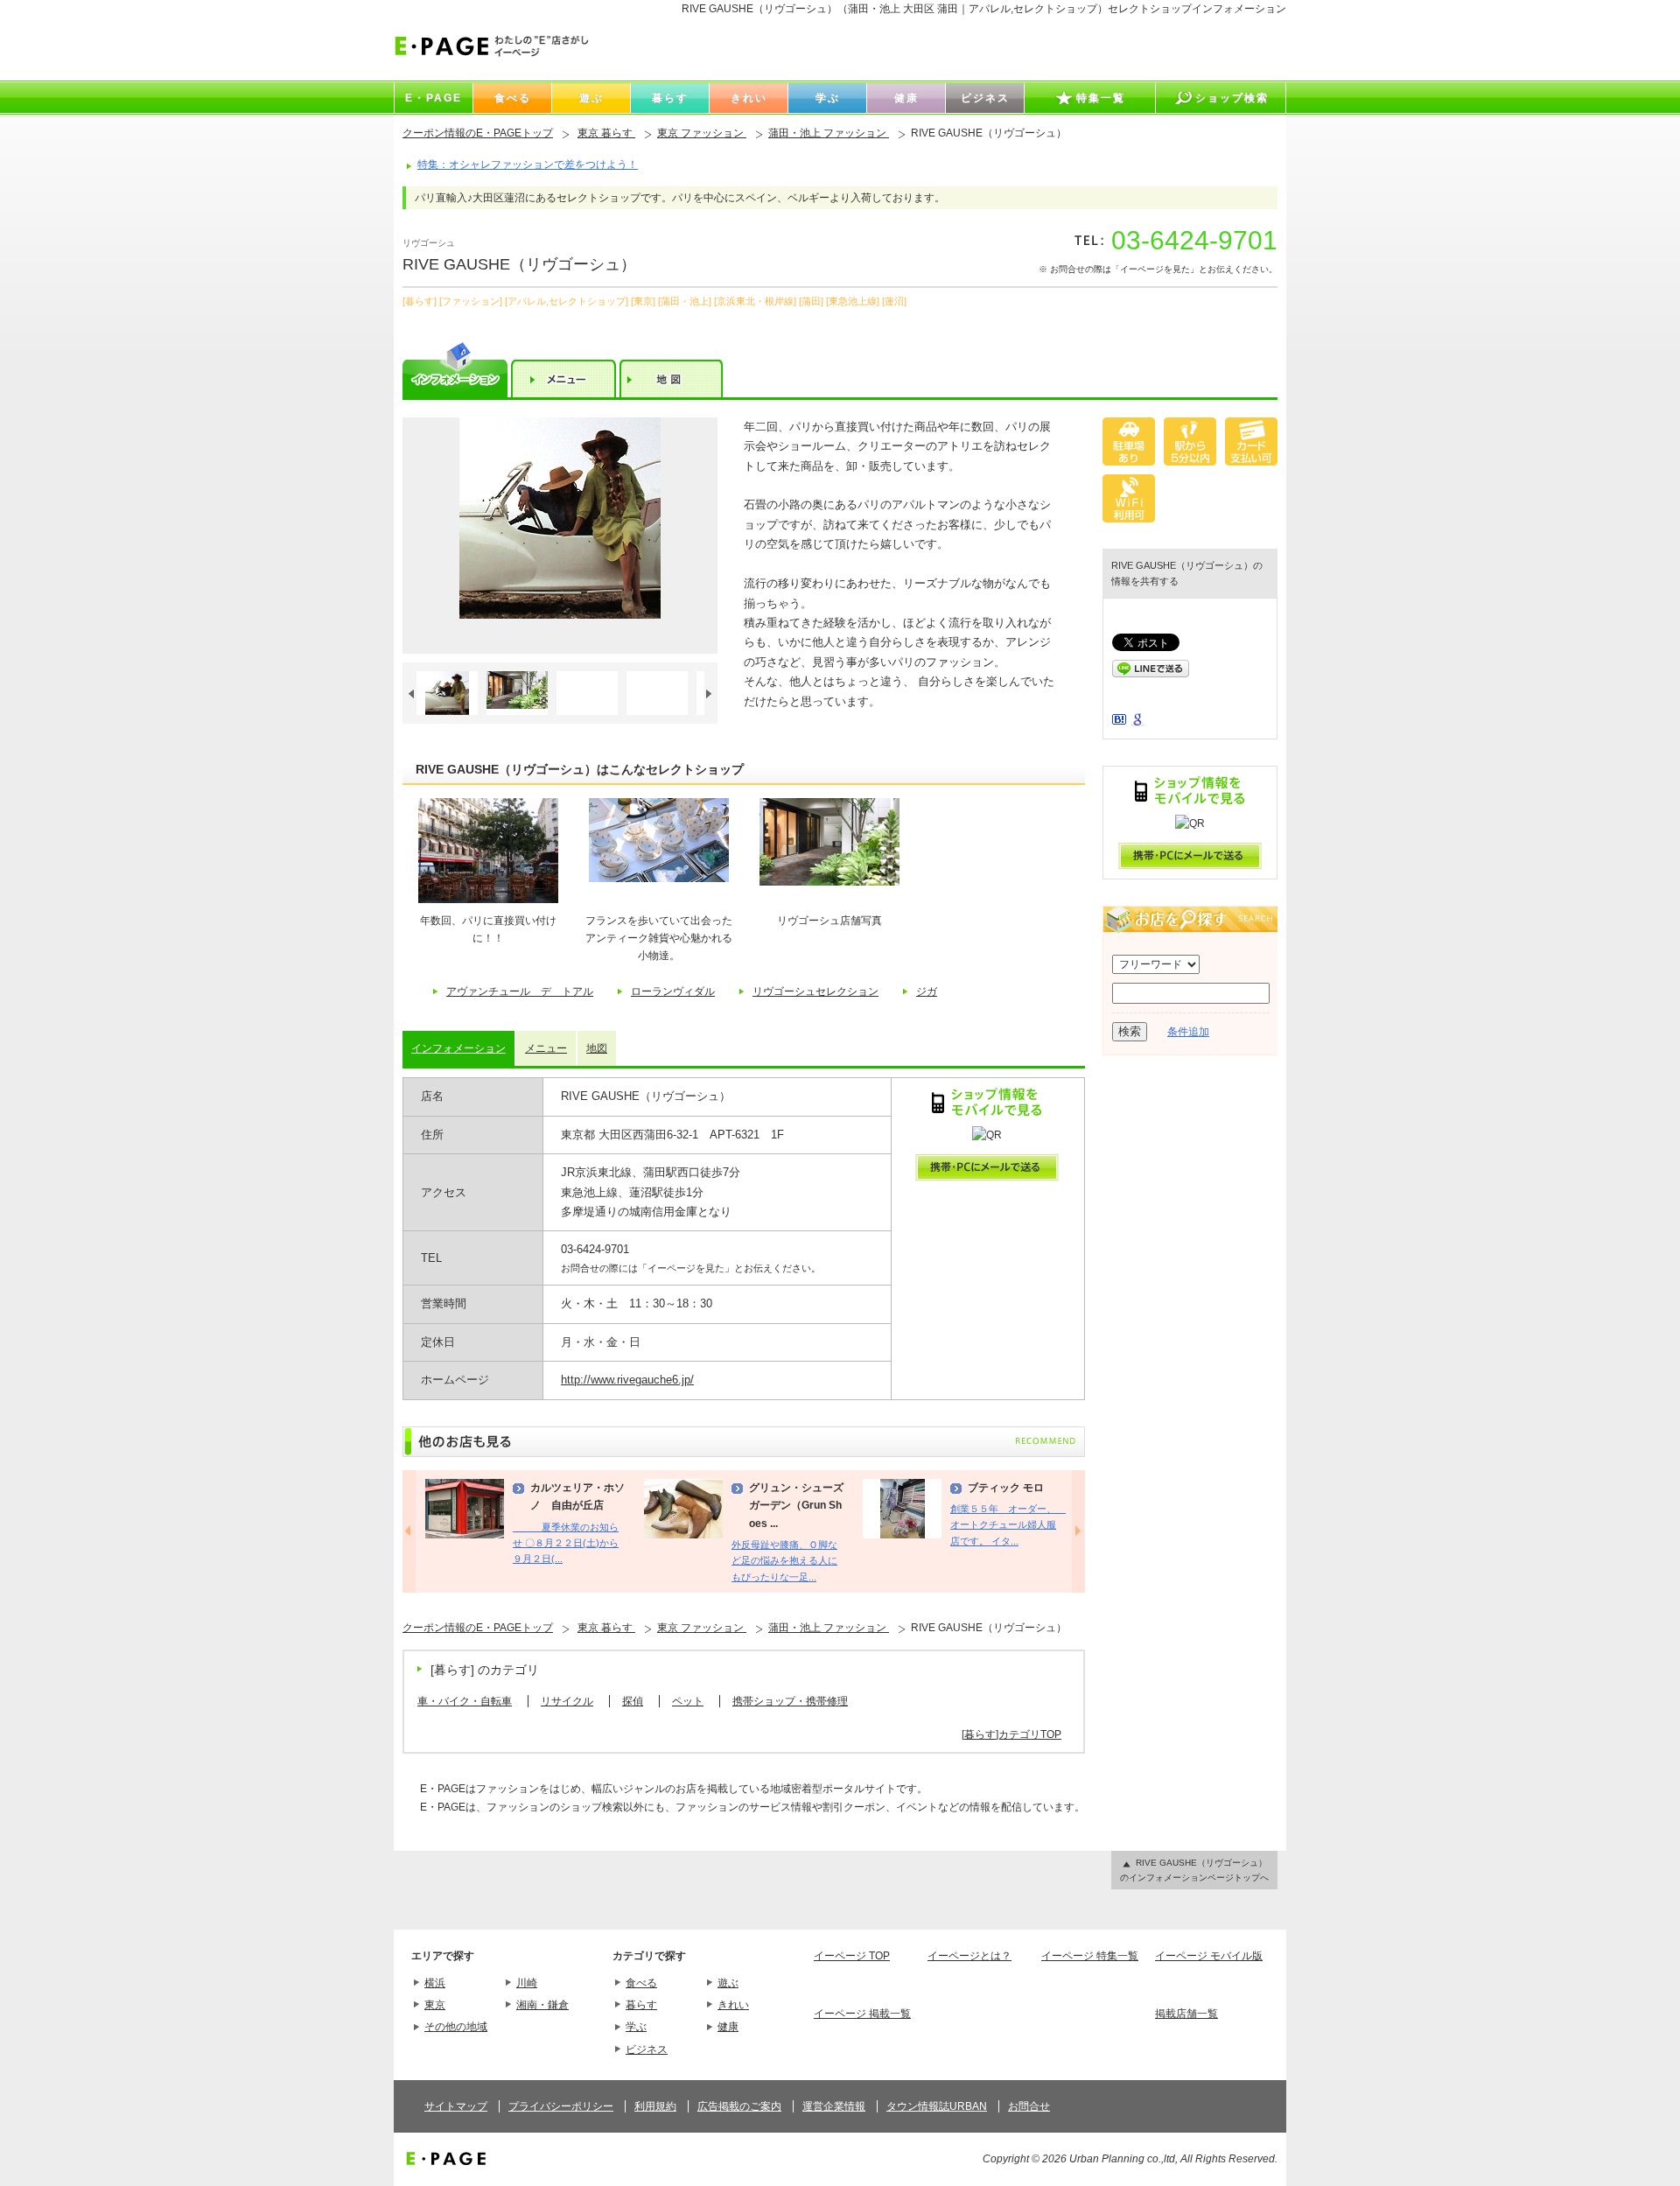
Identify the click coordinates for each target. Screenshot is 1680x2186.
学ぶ (636, 2027)
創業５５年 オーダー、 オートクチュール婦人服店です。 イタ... (1008, 1525)
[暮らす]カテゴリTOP (1011, 1734)
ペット (688, 1701)
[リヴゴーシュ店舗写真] (829, 882)
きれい (733, 2005)
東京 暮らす (606, 133)
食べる (641, 1983)
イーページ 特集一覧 (1090, 1956)
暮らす (641, 2005)
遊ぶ (728, 1983)
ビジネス (647, 2049)
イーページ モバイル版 (1209, 1956)
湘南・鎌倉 (542, 2005)
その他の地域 (456, 2027)
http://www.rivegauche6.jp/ (627, 1380)
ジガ (927, 991)
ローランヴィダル (673, 991)
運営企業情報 (834, 2106)
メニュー (546, 1048)
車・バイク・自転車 (465, 1701)
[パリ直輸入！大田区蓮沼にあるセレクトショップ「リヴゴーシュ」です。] (560, 536)
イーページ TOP (852, 1956)
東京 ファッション (702, 133)
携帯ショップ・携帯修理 (790, 1701)
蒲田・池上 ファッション (829, 133)
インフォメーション (458, 1048)
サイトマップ (456, 2106)
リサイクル (567, 1701)
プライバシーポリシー (561, 2106)
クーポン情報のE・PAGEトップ (478, 133)
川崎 (527, 1983)
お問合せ (1029, 2106)
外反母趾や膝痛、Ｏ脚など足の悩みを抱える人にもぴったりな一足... (784, 1561)
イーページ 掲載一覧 (862, 2014)
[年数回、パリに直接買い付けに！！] (488, 900)
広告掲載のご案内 (739, 2106)
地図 (597, 1048)
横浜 (435, 1983)
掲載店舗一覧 (1186, 2014)
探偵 (633, 1701)
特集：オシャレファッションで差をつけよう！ (528, 165)
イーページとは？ (969, 1956)
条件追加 (1188, 1032)
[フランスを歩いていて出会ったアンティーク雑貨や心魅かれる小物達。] (659, 879)
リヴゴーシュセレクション (815, 991)
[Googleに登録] (1137, 723)
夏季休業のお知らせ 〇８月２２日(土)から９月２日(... (566, 1543)
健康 (728, 2027)
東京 (435, 2005)
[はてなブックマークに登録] (1119, 721)
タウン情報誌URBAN (937, 2106)
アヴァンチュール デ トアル (520, 991)
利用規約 (655, 2106)
